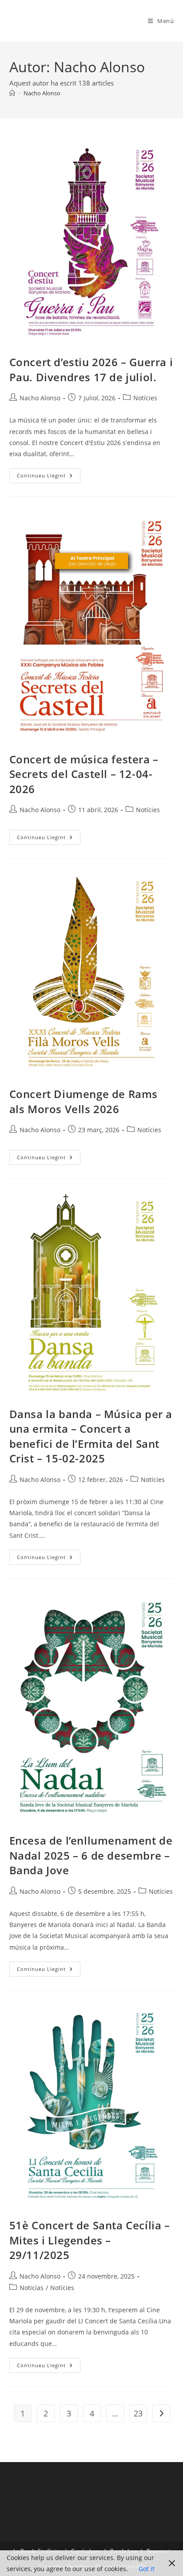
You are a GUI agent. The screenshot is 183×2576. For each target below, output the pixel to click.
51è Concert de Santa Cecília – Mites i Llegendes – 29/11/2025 (90, 2240)
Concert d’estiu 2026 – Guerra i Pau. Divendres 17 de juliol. (91, 369)
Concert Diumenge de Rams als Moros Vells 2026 (84, 1101)
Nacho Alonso (42, 93)
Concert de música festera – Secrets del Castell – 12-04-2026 (84, 774)
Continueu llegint (49, 477)
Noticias (32, 2288)
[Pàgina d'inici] (12, 93)
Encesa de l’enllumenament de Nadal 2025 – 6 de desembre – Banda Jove (91, 1855)
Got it (147, 2569)
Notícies (145, 398)
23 (138, 2413)
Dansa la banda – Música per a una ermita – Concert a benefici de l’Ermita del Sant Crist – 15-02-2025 (91, 1436)
